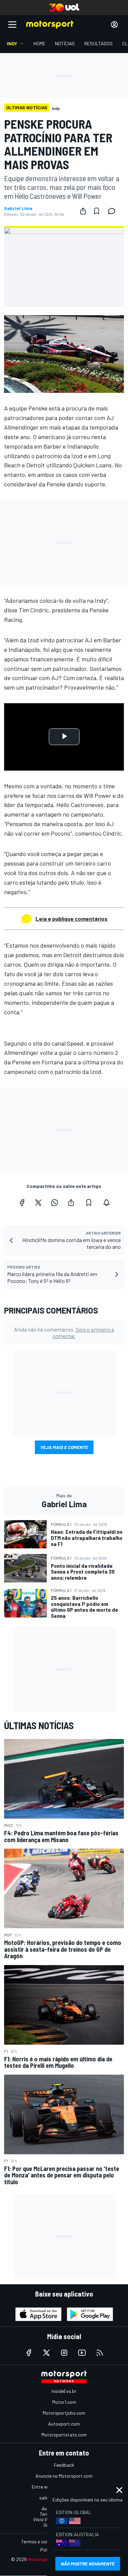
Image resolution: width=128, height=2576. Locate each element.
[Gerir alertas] (106, 1203)
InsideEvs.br (64, 2391)
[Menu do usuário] (114, 25)
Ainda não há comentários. (64, 1333)
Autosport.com (64, 2424)
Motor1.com (64, 2402)
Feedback (64, 2465)
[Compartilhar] (83, 211)
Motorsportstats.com (64, 2435)
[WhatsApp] (55, 1203)
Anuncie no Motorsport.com (64, 2476)
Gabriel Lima (18, 208)
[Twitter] (38, 1203)
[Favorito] (97, 211)
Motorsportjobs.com (64, 2413)
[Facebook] (22, 1203)
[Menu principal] (12, 25)
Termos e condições (42, 2541)
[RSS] (100, 2353)
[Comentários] (114, 211)
